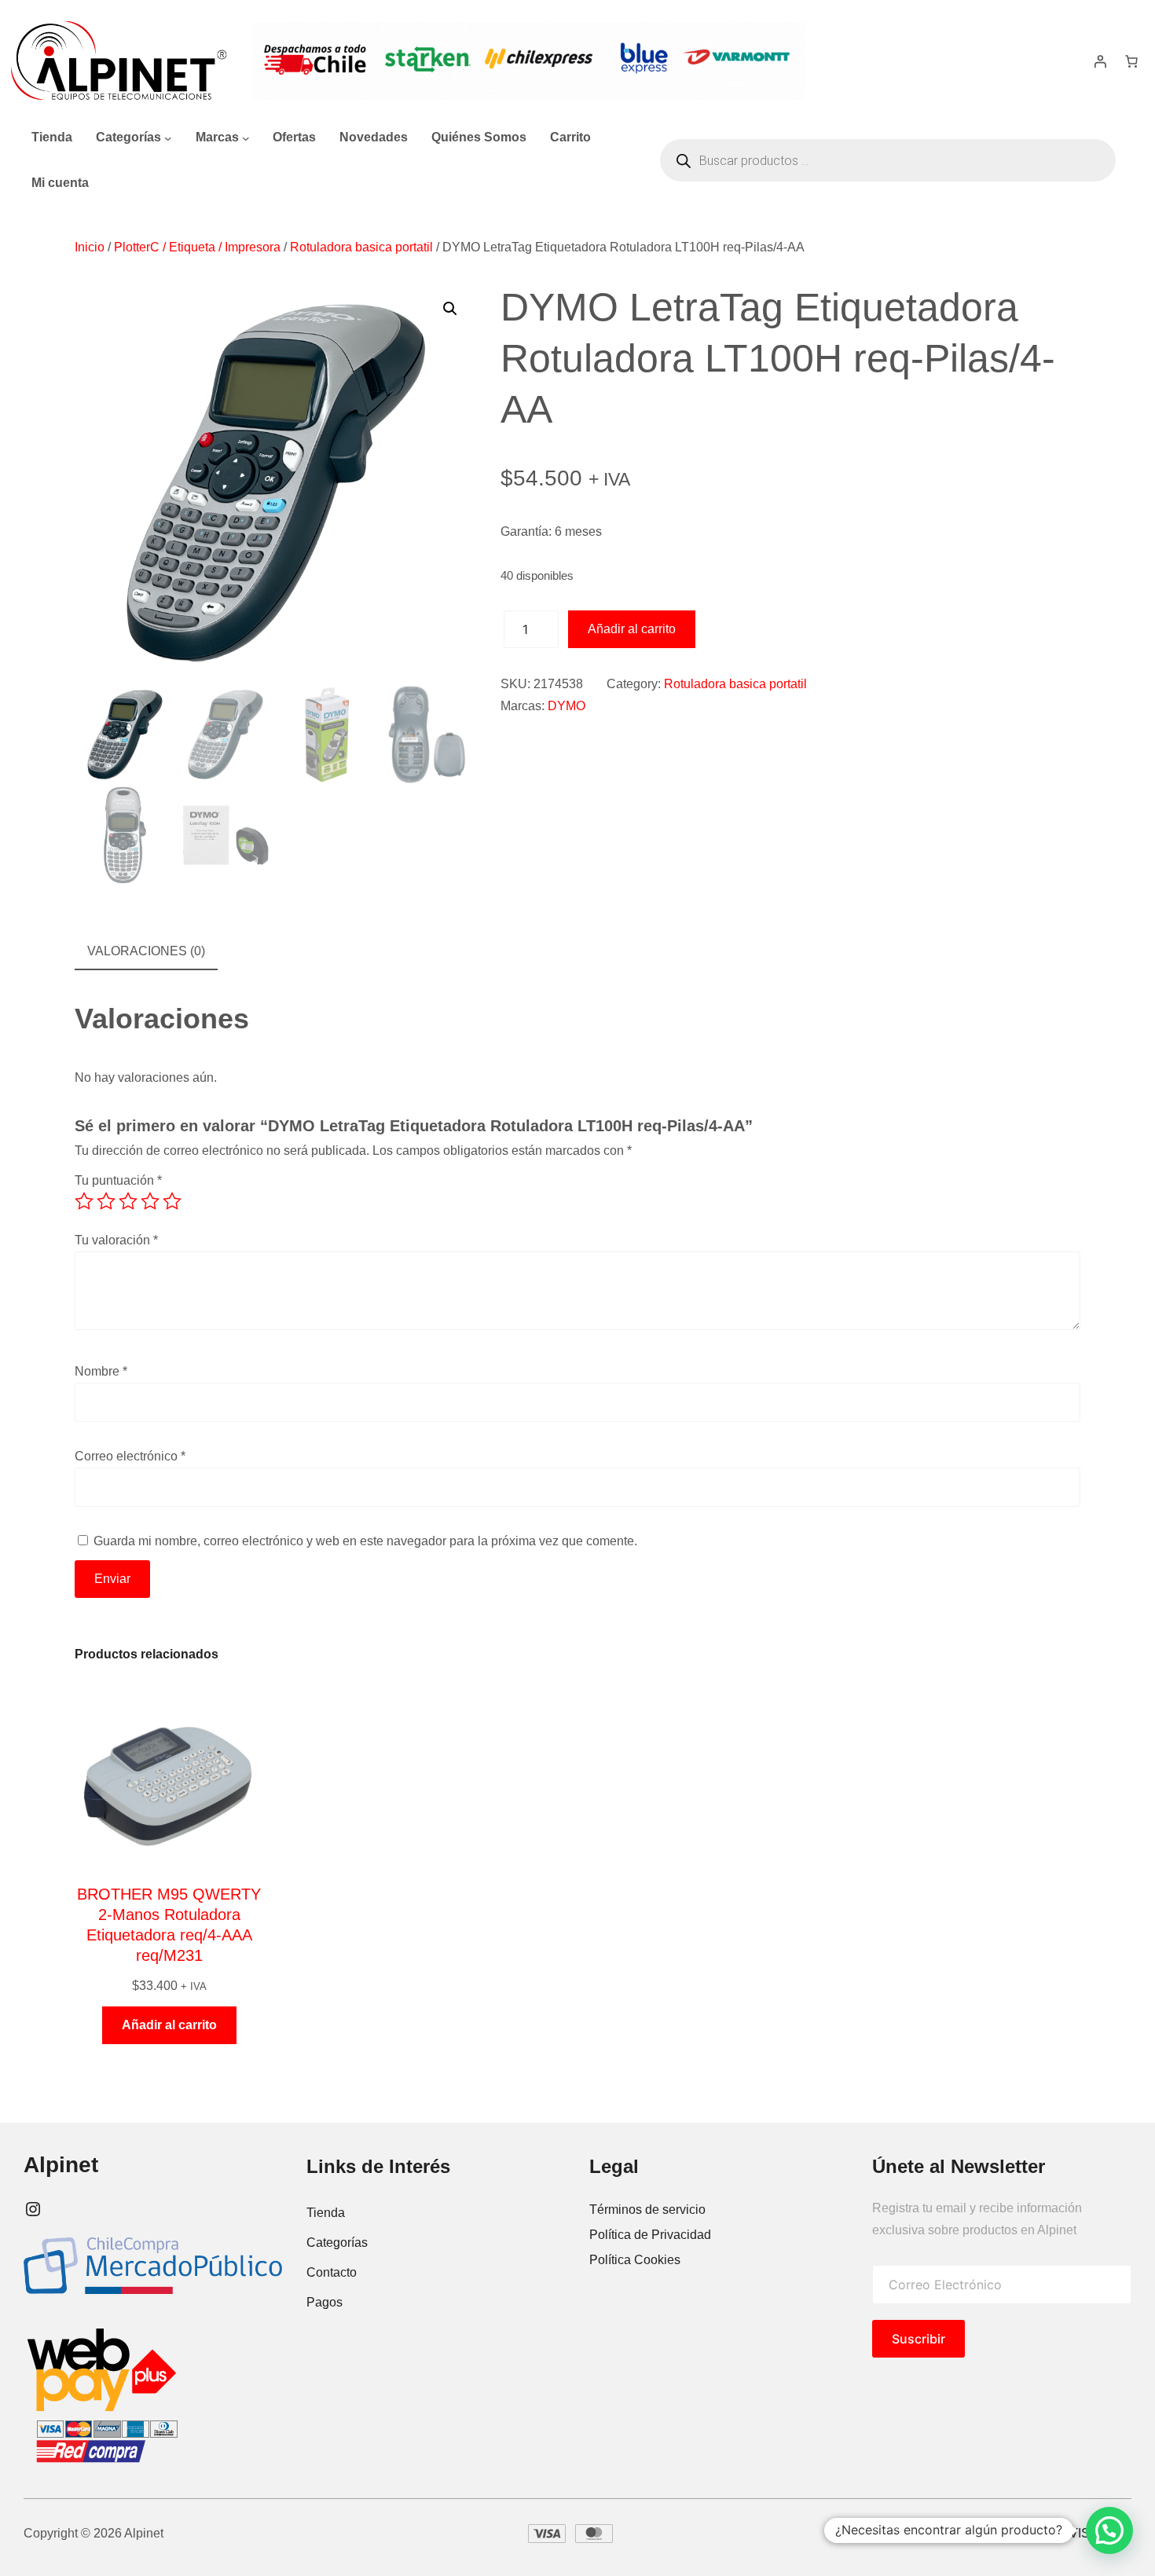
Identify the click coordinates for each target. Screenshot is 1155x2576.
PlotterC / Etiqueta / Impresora (197, 247)
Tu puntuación (118, 1180)
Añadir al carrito (632, 629)
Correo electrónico (130, 1456)
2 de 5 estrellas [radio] (106, 1201)
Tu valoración (116, 1240)
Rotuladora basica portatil (361, 247)
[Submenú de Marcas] (246, 137)
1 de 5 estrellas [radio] (84, 1201)
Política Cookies (635, 2260)
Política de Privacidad (650, 2235)
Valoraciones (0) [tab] (146, 951)
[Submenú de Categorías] (168, 137)
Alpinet (61, 2165)
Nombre (101, 1371)
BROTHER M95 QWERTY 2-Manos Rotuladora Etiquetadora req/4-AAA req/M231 (169, 1925)
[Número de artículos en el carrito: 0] (1131, 61)
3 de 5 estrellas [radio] (128, 1201)
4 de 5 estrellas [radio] (150, 1201)
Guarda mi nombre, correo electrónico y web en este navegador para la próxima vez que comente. (365, 1541)
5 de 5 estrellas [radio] (172, 1201)
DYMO (566, 706)
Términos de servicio (647, 2210)
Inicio (90, 247)
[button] (450, 309)
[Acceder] (1100, 61)
